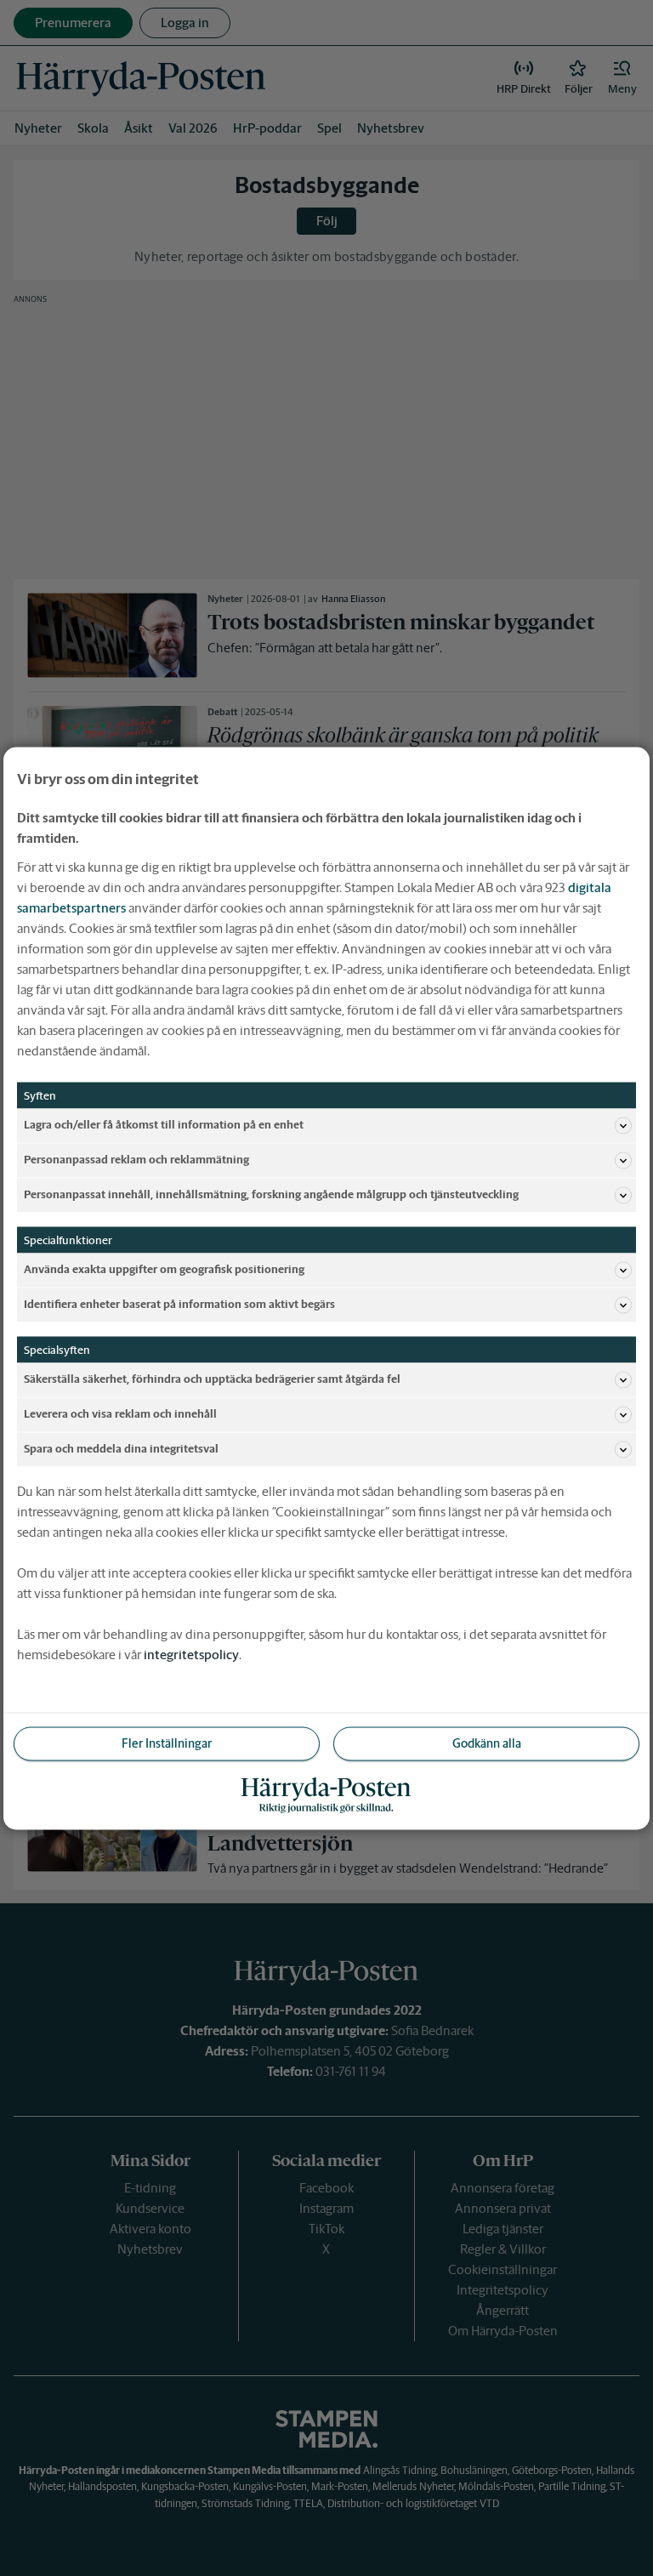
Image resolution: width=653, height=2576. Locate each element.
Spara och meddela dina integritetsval (121, 1449)
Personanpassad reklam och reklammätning (136, 1160)
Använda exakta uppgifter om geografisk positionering (164, 1269)
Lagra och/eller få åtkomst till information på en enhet (164, 1125)
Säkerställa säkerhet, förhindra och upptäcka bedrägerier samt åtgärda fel (212, 1379)
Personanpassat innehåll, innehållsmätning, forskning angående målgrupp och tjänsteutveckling (271, 1194)
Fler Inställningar (167, 1743)
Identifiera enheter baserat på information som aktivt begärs (179, 1304)
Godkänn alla (487, 1743)
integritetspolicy (191, 1654)
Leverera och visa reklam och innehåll (120, 1414)
